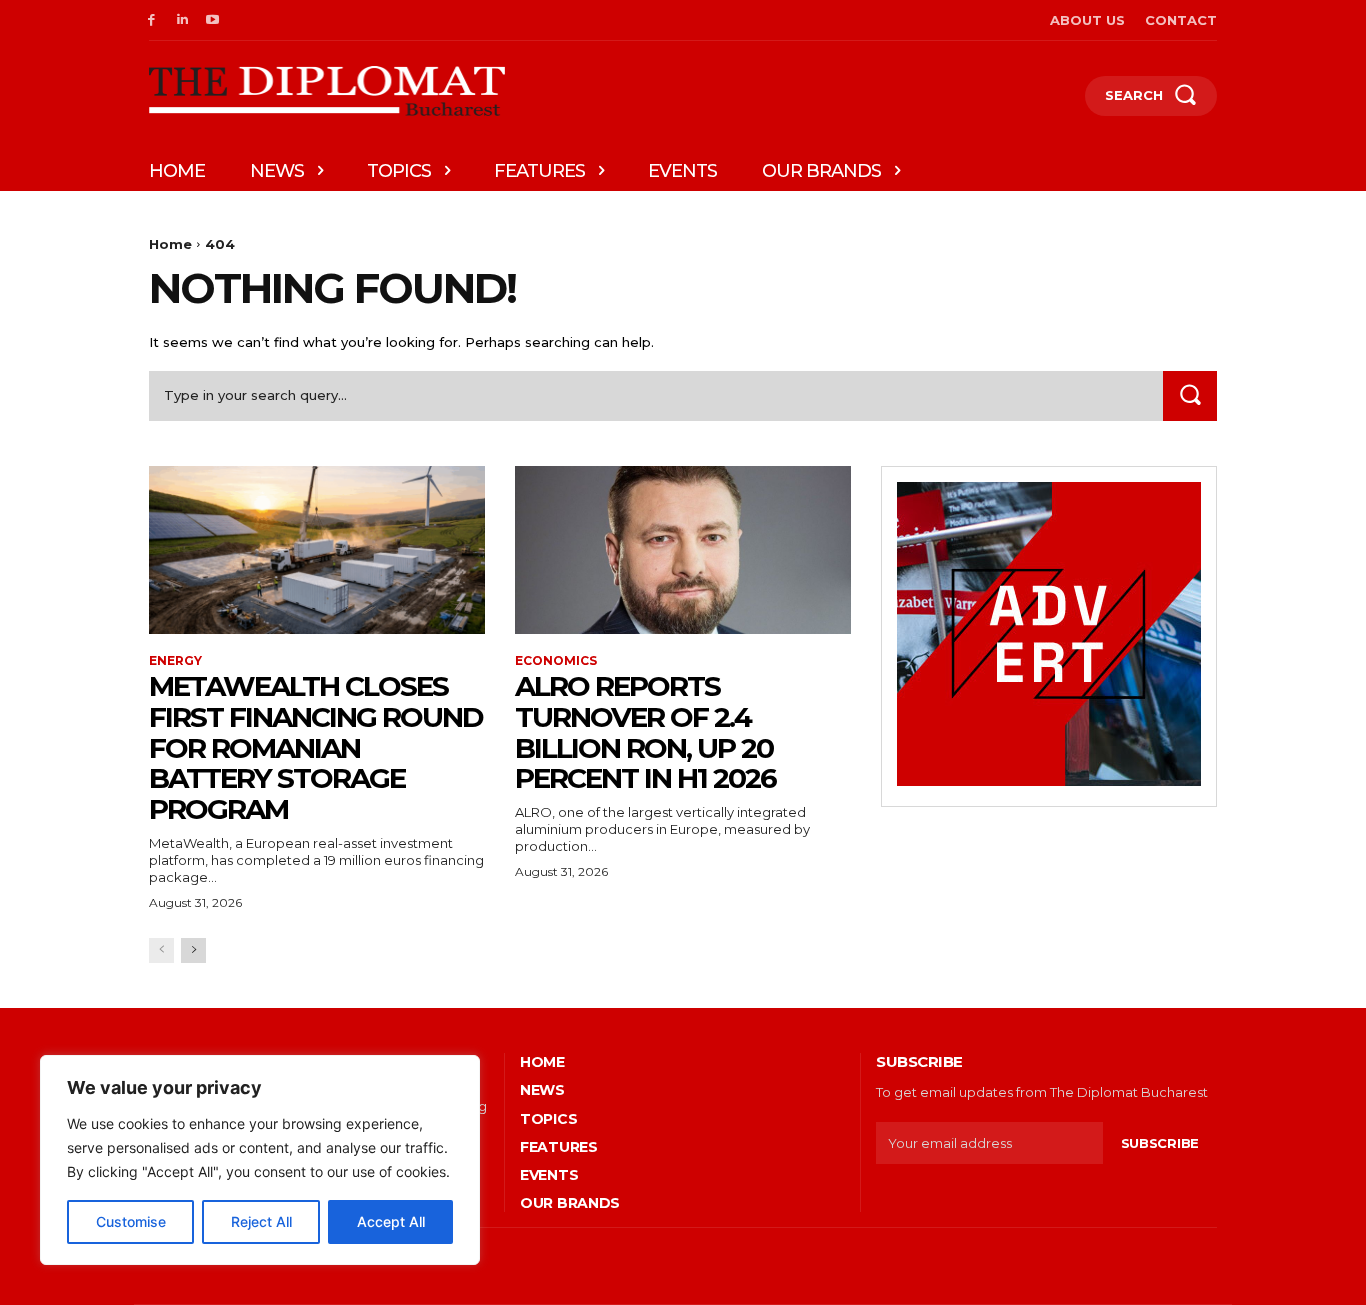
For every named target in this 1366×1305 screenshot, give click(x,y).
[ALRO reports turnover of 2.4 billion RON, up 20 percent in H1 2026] (683, 550)
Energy (175, 661)
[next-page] (193, 950)
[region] (260, 1160)
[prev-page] (161, 950)
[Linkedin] (182, 20)
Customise (131, 1221)
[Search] (1190, 395)
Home (170, 244)
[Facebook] (151, 20)
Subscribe (1160, 1143)
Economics (556, 661)
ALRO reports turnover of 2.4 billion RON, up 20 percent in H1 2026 (645, 732)
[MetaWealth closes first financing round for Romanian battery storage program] (317, 550)
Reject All (261, 1221)
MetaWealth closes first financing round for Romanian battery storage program (316, 747)
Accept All (391, 1221)
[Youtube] (213, 20)
